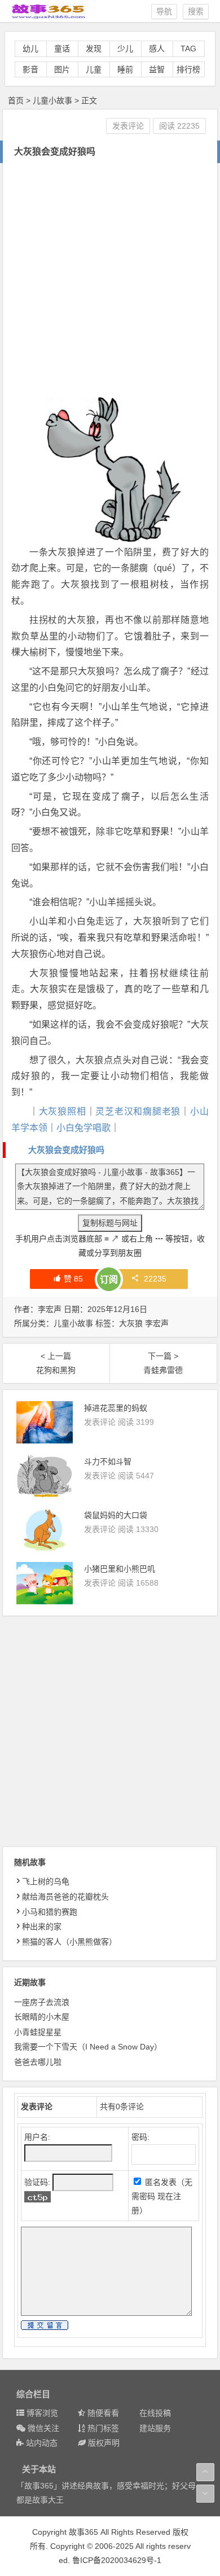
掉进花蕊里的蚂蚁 (116, 1408)
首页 (16, 100)
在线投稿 (155, 2413)
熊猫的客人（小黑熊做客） (69, 1942)
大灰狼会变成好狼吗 (66, 1150)
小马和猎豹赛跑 (50, 1912)
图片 (62, 69)
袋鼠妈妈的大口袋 (116, 1515)
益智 (157, 69)
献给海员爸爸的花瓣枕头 (65, 1897)
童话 (62, 49)
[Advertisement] (110, 279)
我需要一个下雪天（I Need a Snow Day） (88, 2047)
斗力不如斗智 (108, 1462)
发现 (94, 49)
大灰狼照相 (63, 1111)
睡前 (125, 69)
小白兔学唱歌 (83, 1128)
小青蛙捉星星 (38, 2032)
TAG (188, 49)
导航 (164, 11)
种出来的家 (42, 1926)
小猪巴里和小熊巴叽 (120, 1569)
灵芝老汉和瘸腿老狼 (138, 1111)
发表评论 (128, 126)
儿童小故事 (52, 100)
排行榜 (188, 69)
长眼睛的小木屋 (42, 2017)
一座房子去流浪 (42, 2002)
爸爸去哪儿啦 (38, 2062)
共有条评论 (122, 2107)
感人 (157, 49)
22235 (155, 1279)
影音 (30, 69)
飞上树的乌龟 (46, 1881)
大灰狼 (131, 1323)
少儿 (125, 49)
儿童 (94, 69)
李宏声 (157, 1323)
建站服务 (155, 2428)
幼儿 (30, 49)
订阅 (109, 1280)
